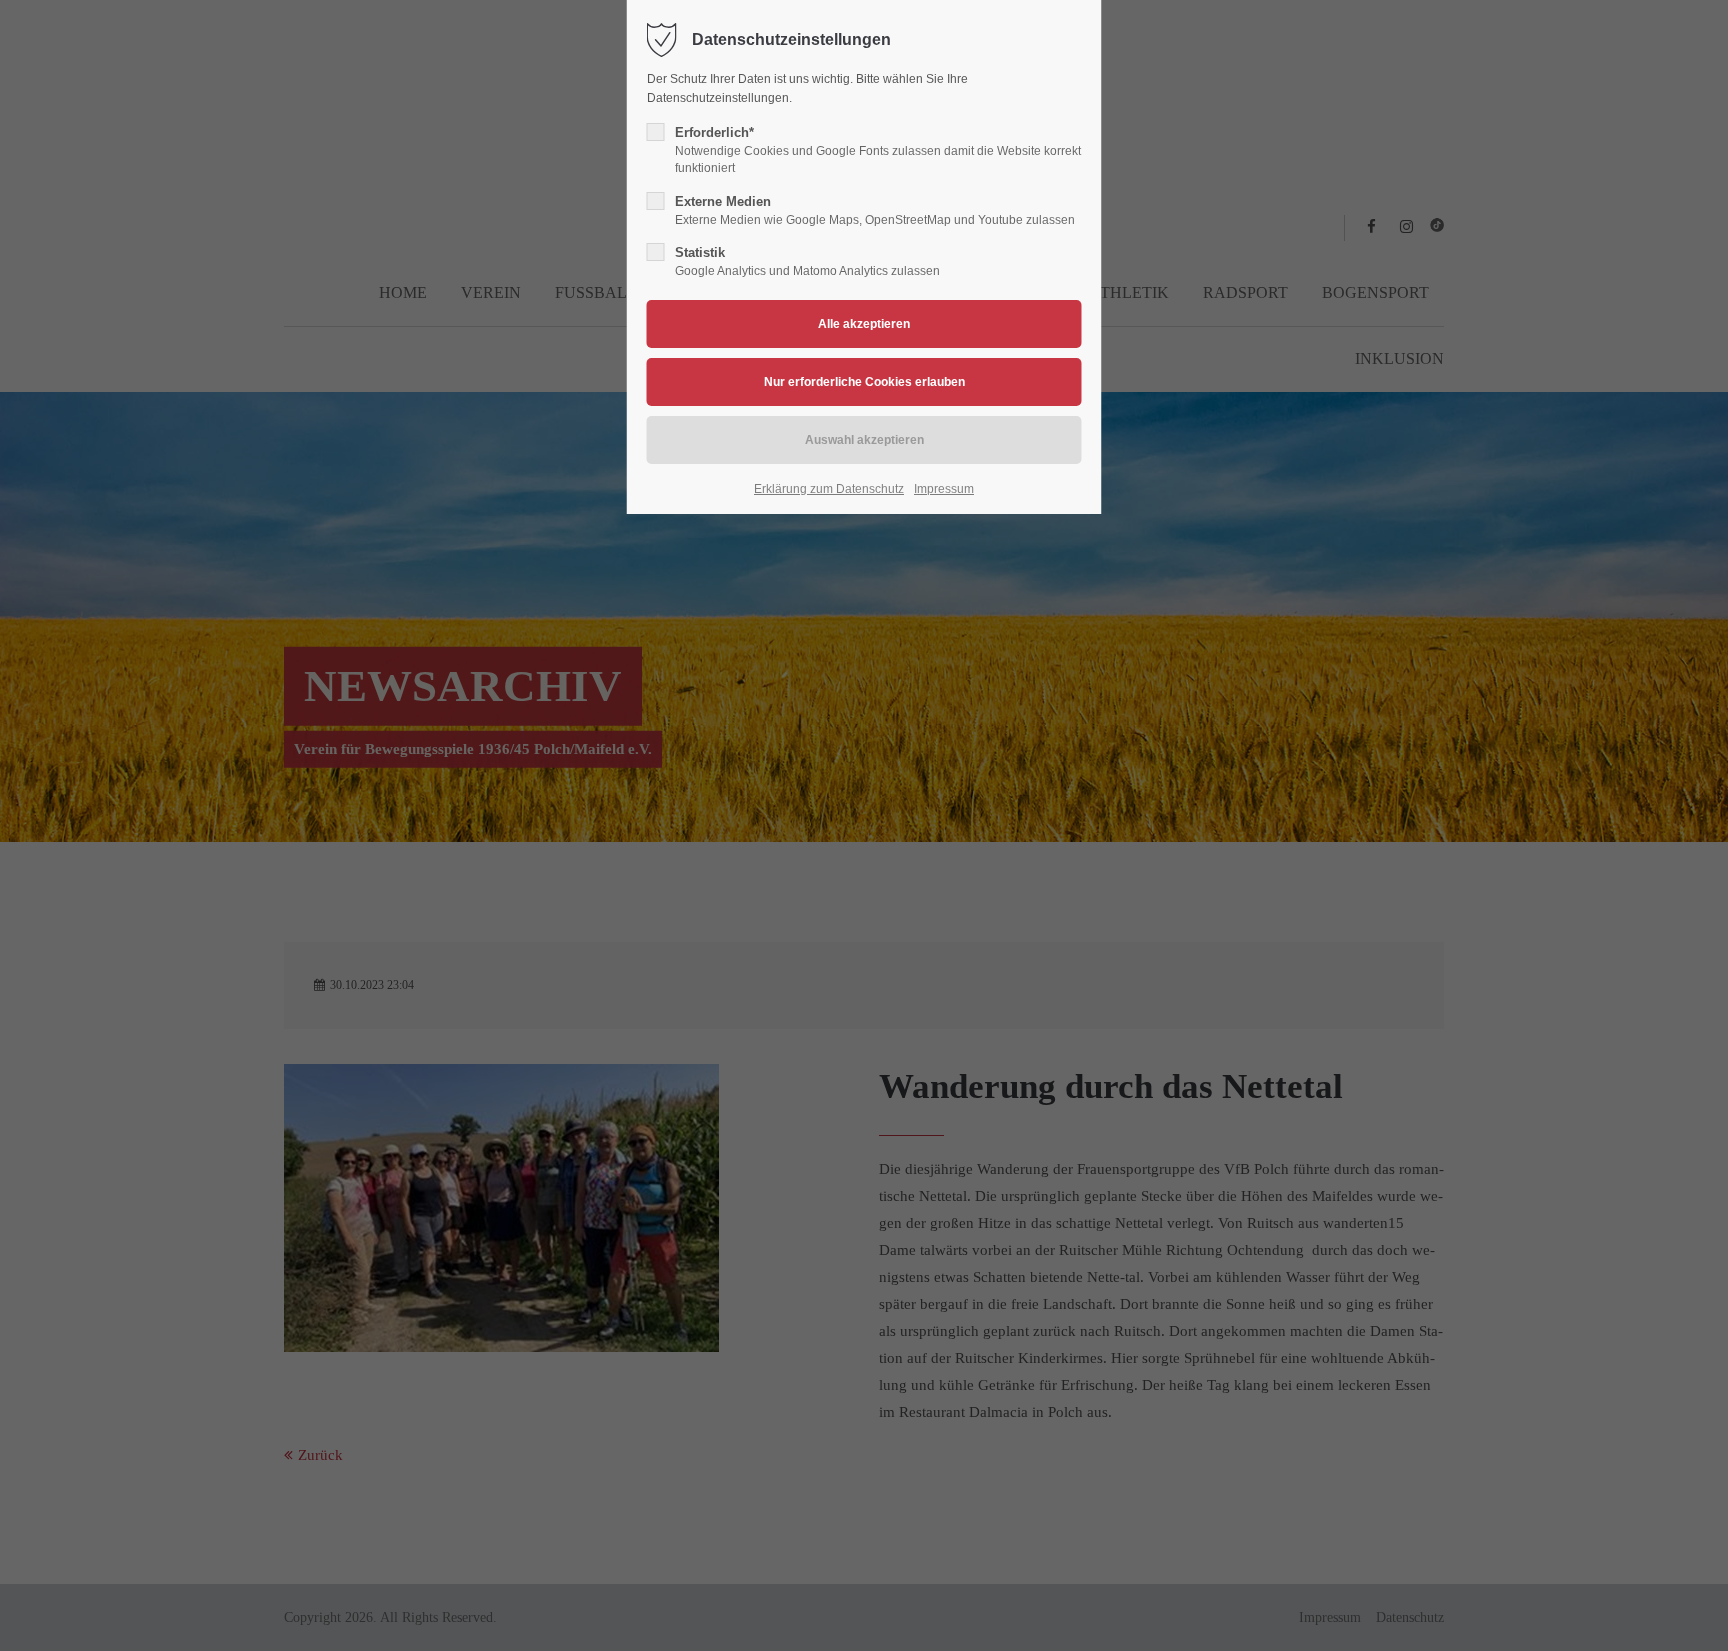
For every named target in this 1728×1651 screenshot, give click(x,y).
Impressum (944, 489)
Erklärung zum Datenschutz (829, 489)
